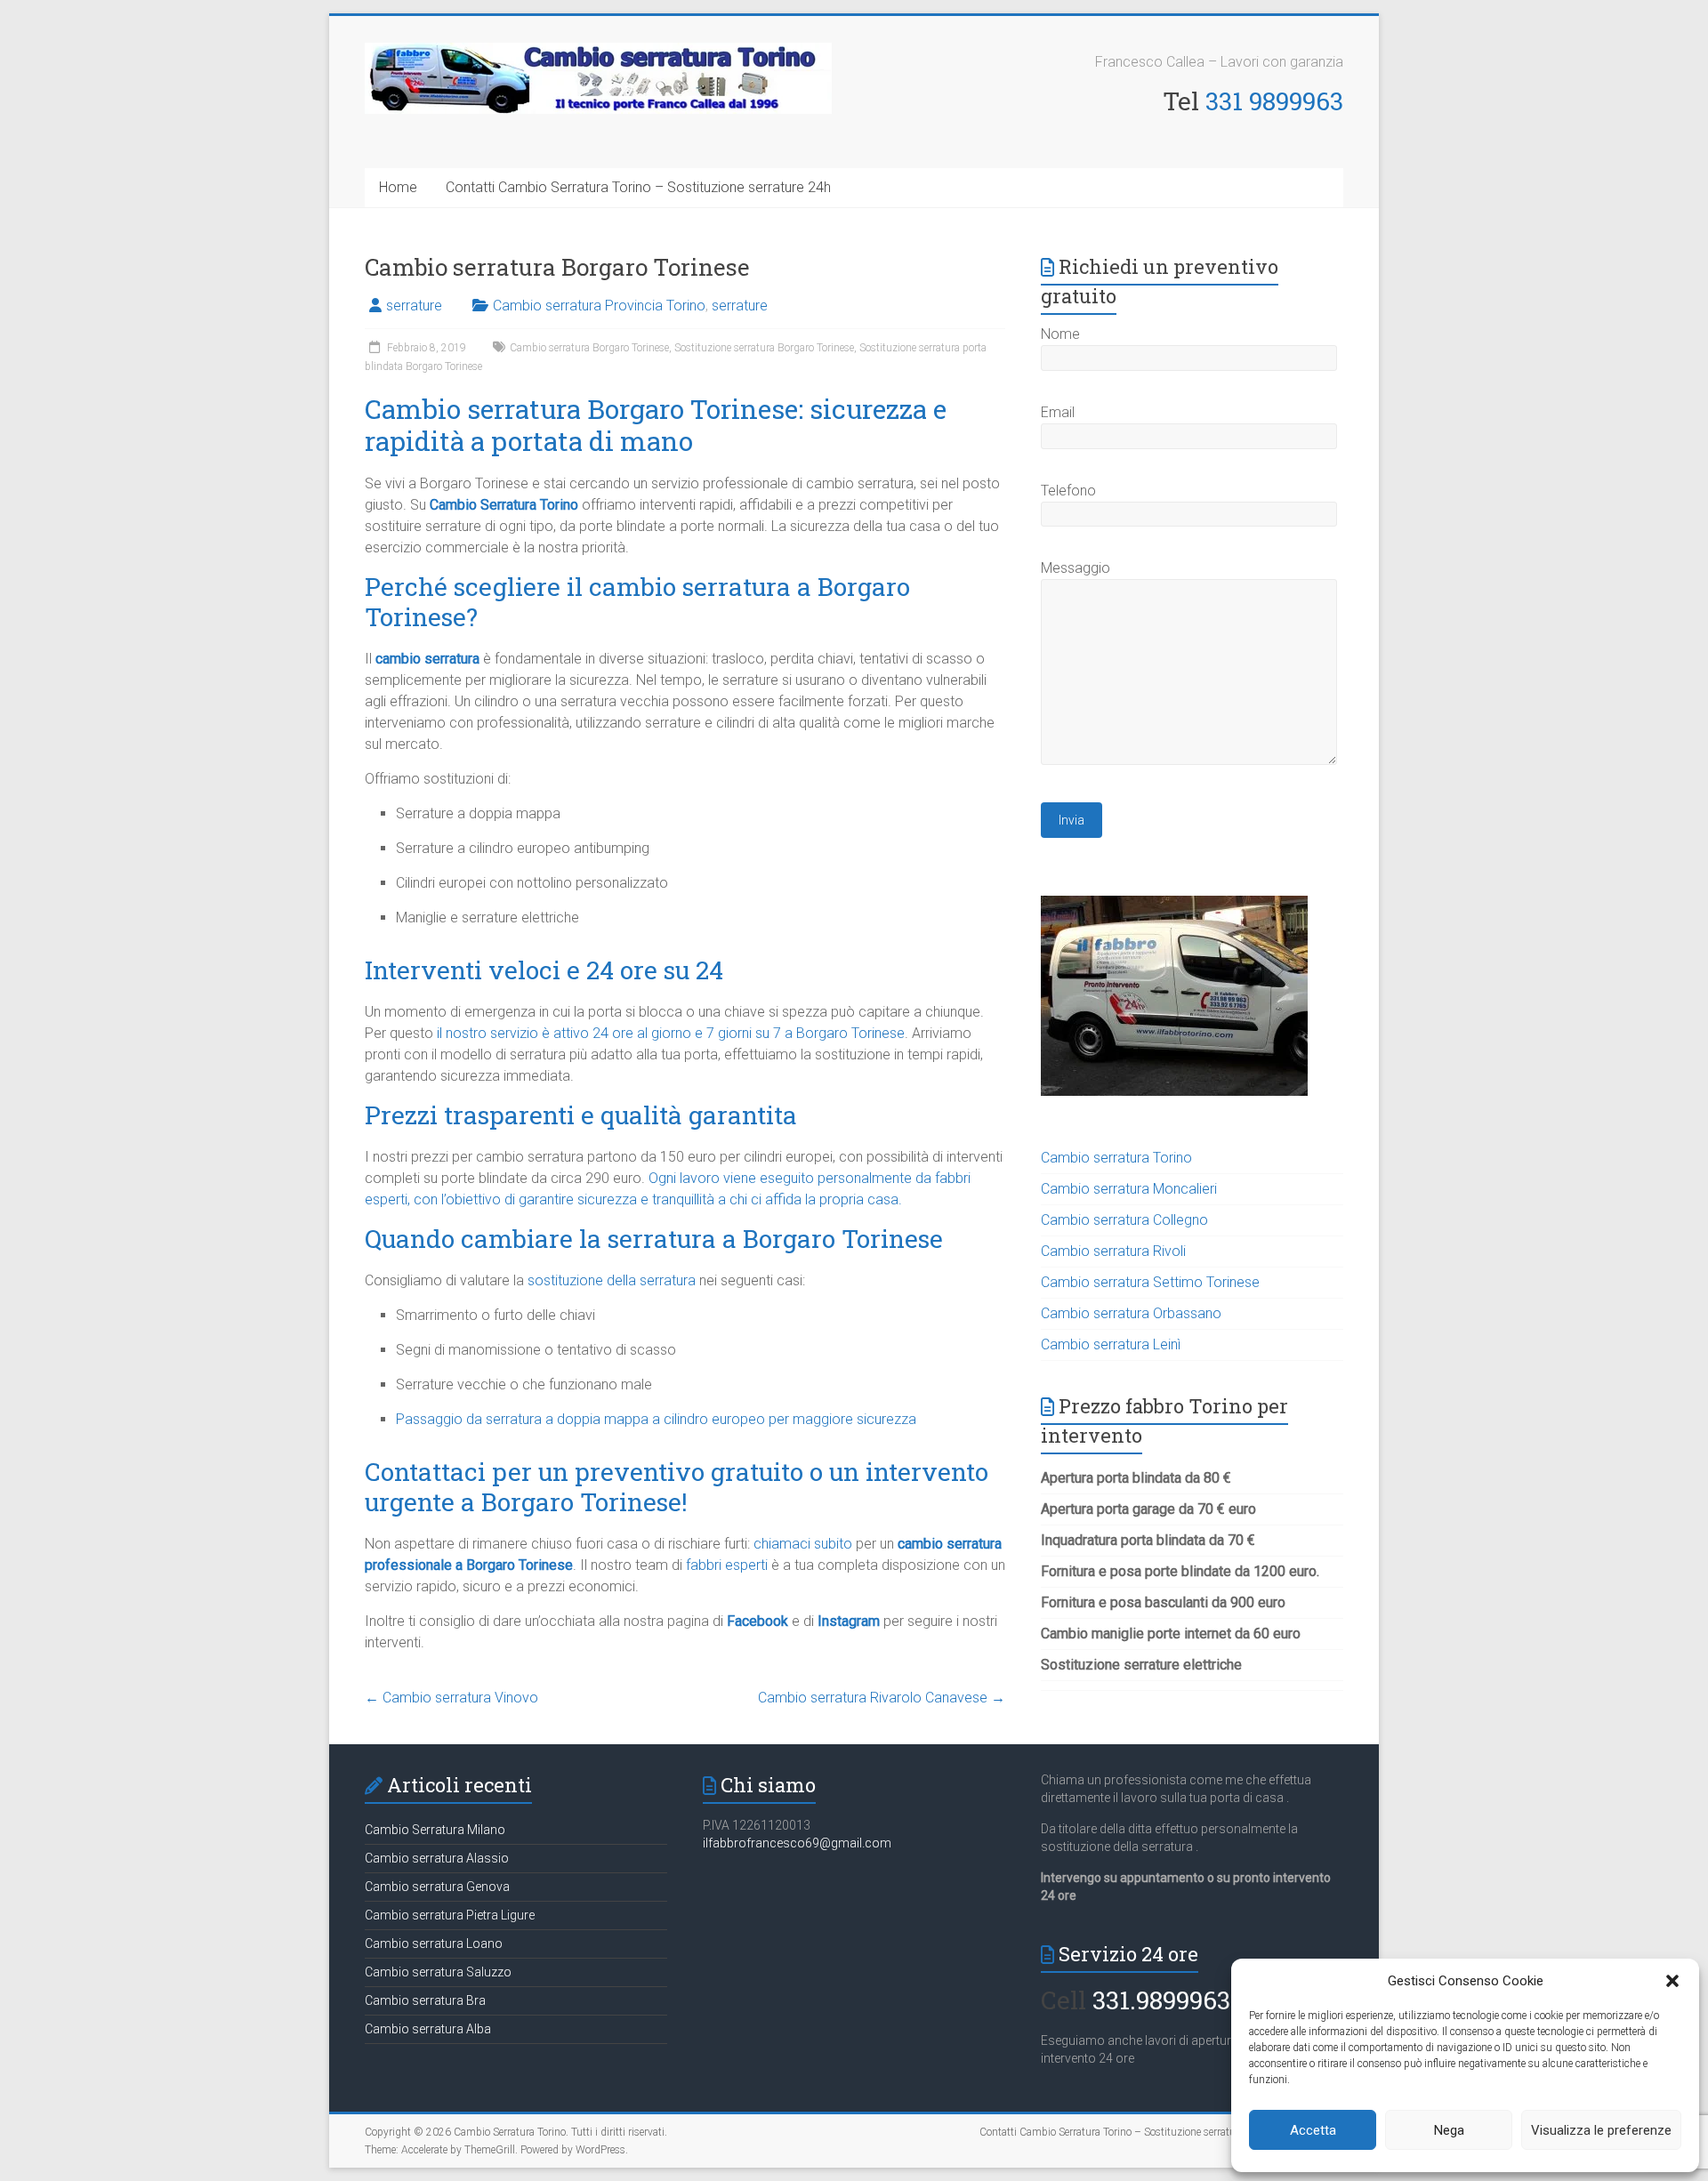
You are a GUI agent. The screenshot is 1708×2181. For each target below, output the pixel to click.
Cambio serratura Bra (425, 2000)
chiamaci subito (803, 1544)
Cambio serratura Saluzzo (438, 1972)
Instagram (849, 1621)
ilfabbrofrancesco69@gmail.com (797, 1843)
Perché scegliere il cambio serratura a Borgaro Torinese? (637, 602)
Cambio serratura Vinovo (451, 1698)
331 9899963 (1274, 101)
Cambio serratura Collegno (1124, 1220)
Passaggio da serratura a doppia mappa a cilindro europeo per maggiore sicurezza (656, 1419)
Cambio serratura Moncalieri (1129, 1189)
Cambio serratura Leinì (1111, 1344)
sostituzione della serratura (612, 1280)
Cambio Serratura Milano (435, 1830)
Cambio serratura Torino (1116, 1158)
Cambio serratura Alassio (437, 1858)
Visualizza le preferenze (1601, 2130)
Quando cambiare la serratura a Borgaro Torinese (654, 1239)
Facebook (757, 1621)
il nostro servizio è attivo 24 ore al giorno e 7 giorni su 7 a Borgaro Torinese (671, 1033)
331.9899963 (1161, 2000)
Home (398, 187)
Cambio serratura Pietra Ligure (450, 1915)
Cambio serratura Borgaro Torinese (589, 348)
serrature (414, 306)
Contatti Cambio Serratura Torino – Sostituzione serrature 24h (638, 187)
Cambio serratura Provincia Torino (599, 306)
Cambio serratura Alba (428, 2029)
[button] (1672, 1981)
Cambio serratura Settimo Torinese (1150, 1282)
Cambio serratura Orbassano (1131, 1313)
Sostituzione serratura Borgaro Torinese (764, 348)
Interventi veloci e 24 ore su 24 (544, 970)
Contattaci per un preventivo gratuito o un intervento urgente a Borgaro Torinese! (677, 1487)
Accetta (1313, 2130)
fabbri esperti (727, 1565)
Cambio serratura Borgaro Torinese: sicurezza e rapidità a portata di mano (656, 425)
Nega (1449, 2130)
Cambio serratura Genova (437, 1887)
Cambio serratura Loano (434, 1944)
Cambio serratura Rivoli (1113, 1251)
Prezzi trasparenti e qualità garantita (581, 1115)
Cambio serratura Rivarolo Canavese (882, 1698)
